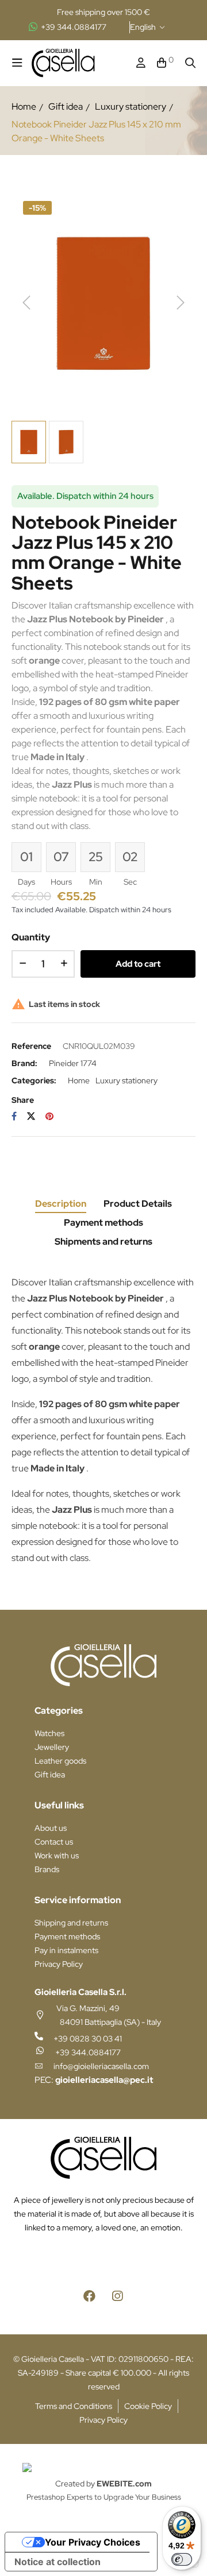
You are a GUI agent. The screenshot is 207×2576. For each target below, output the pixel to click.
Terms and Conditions (74, 2406)
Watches (49, 1733)
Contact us (54, 1842)
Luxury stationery (126, 1080)
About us (51, 1828)
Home (79, 1080)
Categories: (34, 1080)
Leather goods (60, 1761)
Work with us (57, 1856)
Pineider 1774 (73, 1063)
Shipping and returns (71, 1923)
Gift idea (50, 1775)
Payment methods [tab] (103, 1223)
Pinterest (49, 1116)
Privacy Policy (59, 1964)
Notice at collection (57, 2562)
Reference (31, 1046)
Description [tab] (61, 1204)
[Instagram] (118, 2296)
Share (14, 1116)
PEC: (94, 2080)
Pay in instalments (66, 1950)
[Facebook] (90, 2296)
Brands (47, 1869)
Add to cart (138, 964)
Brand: (24, 1063)
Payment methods (67, 1936)
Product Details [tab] (138, 1204)
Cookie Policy (148, 2406)
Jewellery (52, 1747)
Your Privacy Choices (93, 2542)
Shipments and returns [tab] (103, 1241)
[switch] (182, 2559)
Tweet (31, 1116)
